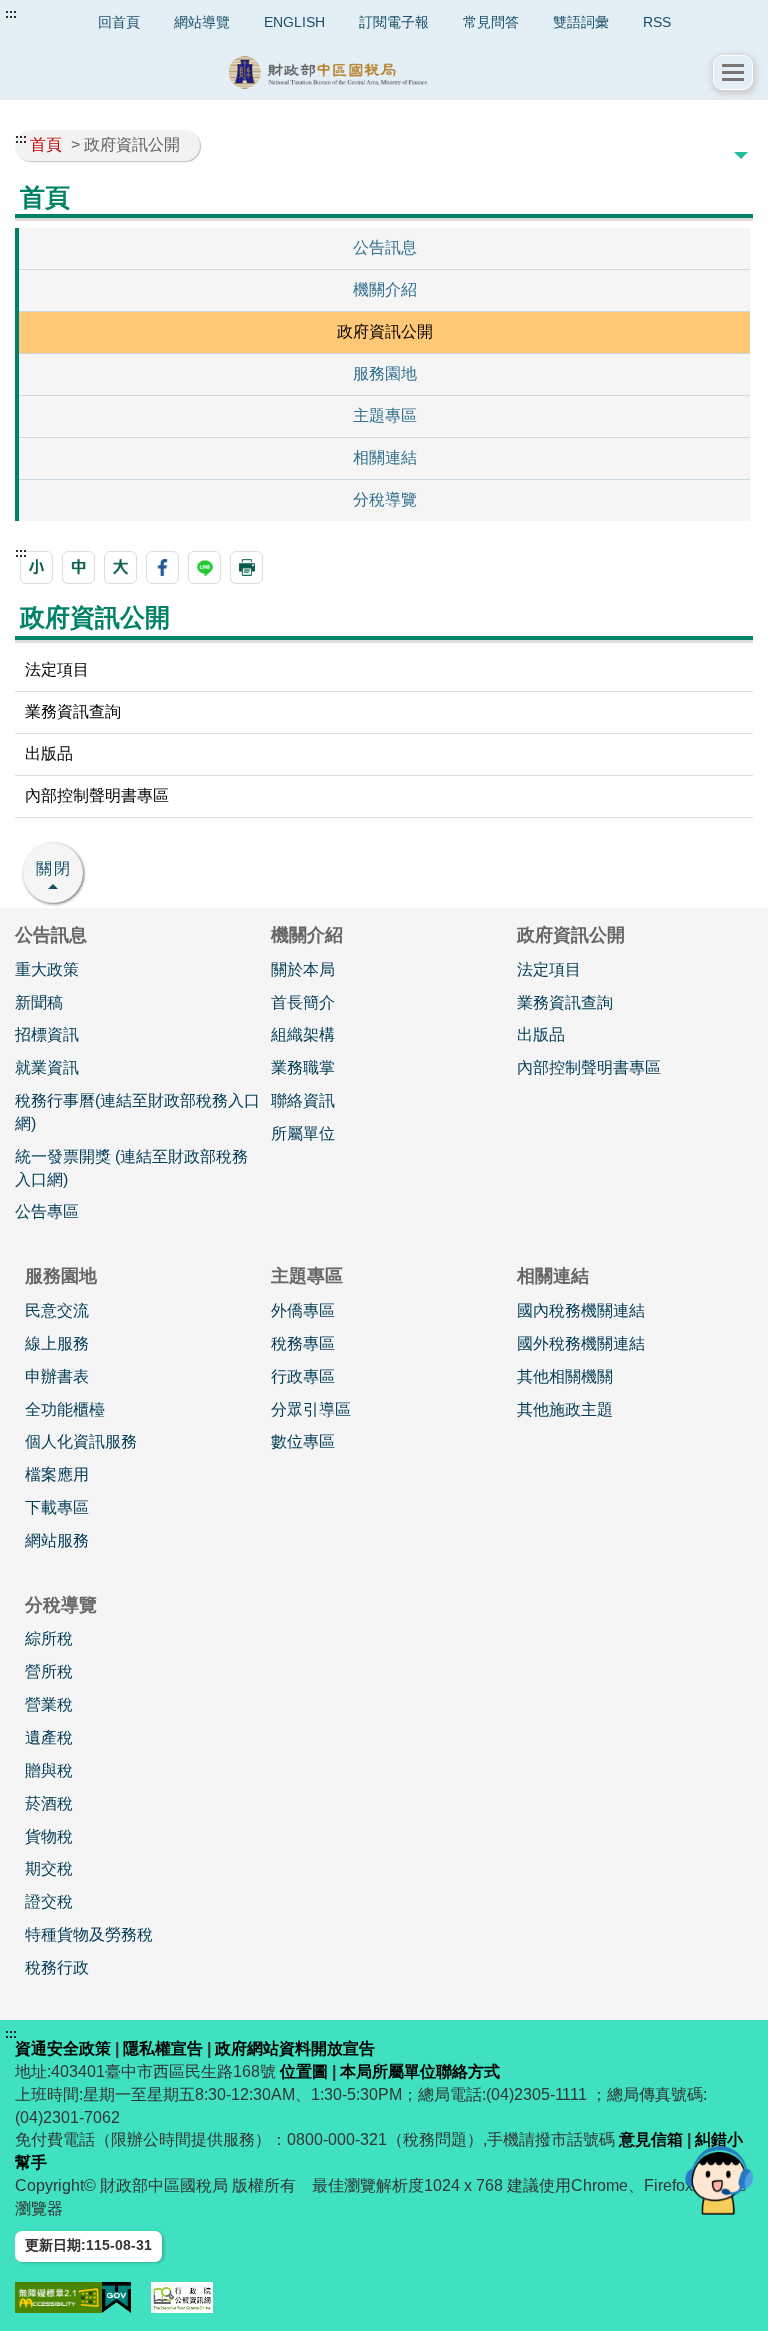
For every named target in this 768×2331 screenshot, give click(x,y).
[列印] (246, 567)
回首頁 (119, 22)
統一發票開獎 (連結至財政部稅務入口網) (131, 1168)
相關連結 (385, 457)
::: (11, 14)
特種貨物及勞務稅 (89, 1934)
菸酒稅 (49, 1803)
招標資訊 (47, 1034)
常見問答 (491, 22)
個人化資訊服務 (81, 1441)
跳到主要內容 (53, 14)
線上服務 (57, 1343)
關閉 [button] (54, 868)
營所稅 (49, 1671)
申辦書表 (57, 1376)
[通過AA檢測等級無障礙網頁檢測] (58, 2297)
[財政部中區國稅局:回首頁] (364, 72)
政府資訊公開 (385, 331)
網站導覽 (202, 22)
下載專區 (57, 1507)
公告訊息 (385, 247)
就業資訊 (47, 1067)
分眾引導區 (311, 1409)
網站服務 (57, 1540)
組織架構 (303, 1034)
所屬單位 (303, 1133)
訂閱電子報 (394, 22)
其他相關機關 (565, 1376)
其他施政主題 (565, 1409)
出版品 (49, 753)
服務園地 (385, 373)
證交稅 (49, 1901)
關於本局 (303, 969)
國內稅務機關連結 (581, 1310)
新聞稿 (39, 1002)
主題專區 (385, 415)
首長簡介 (303, 1002)
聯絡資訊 (303, 1100)
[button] (733, 72)
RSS (657, 22)
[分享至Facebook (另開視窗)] (162, 567)
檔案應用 (57, 1474)
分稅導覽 (385, 499)
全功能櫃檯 (65, 1409)
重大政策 (47, 969)
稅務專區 (303, 1343)
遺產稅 (49, 1737)
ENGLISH (294, 22)
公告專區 (47, 1211)
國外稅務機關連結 (581, 1343)
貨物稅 (49, 1836)
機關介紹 (385, 289)
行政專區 (303, 1376)
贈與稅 (49, 1770)
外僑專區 (303, 1310)
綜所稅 (49, 1638)
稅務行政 (57, 1967)
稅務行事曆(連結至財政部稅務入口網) (137, 1112)
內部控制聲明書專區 (97, 795)
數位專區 (303, 1441)
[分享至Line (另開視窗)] (204, 567)
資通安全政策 (63, 2048)
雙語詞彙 (581, 22)
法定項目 (57, 669)
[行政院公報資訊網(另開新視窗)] (182, 2297)
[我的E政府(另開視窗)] (117, 2297)
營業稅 (49, 1704)
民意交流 (57, 1310)
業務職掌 (303, 1067)
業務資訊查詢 (73, 711)
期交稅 (49, 1868)
